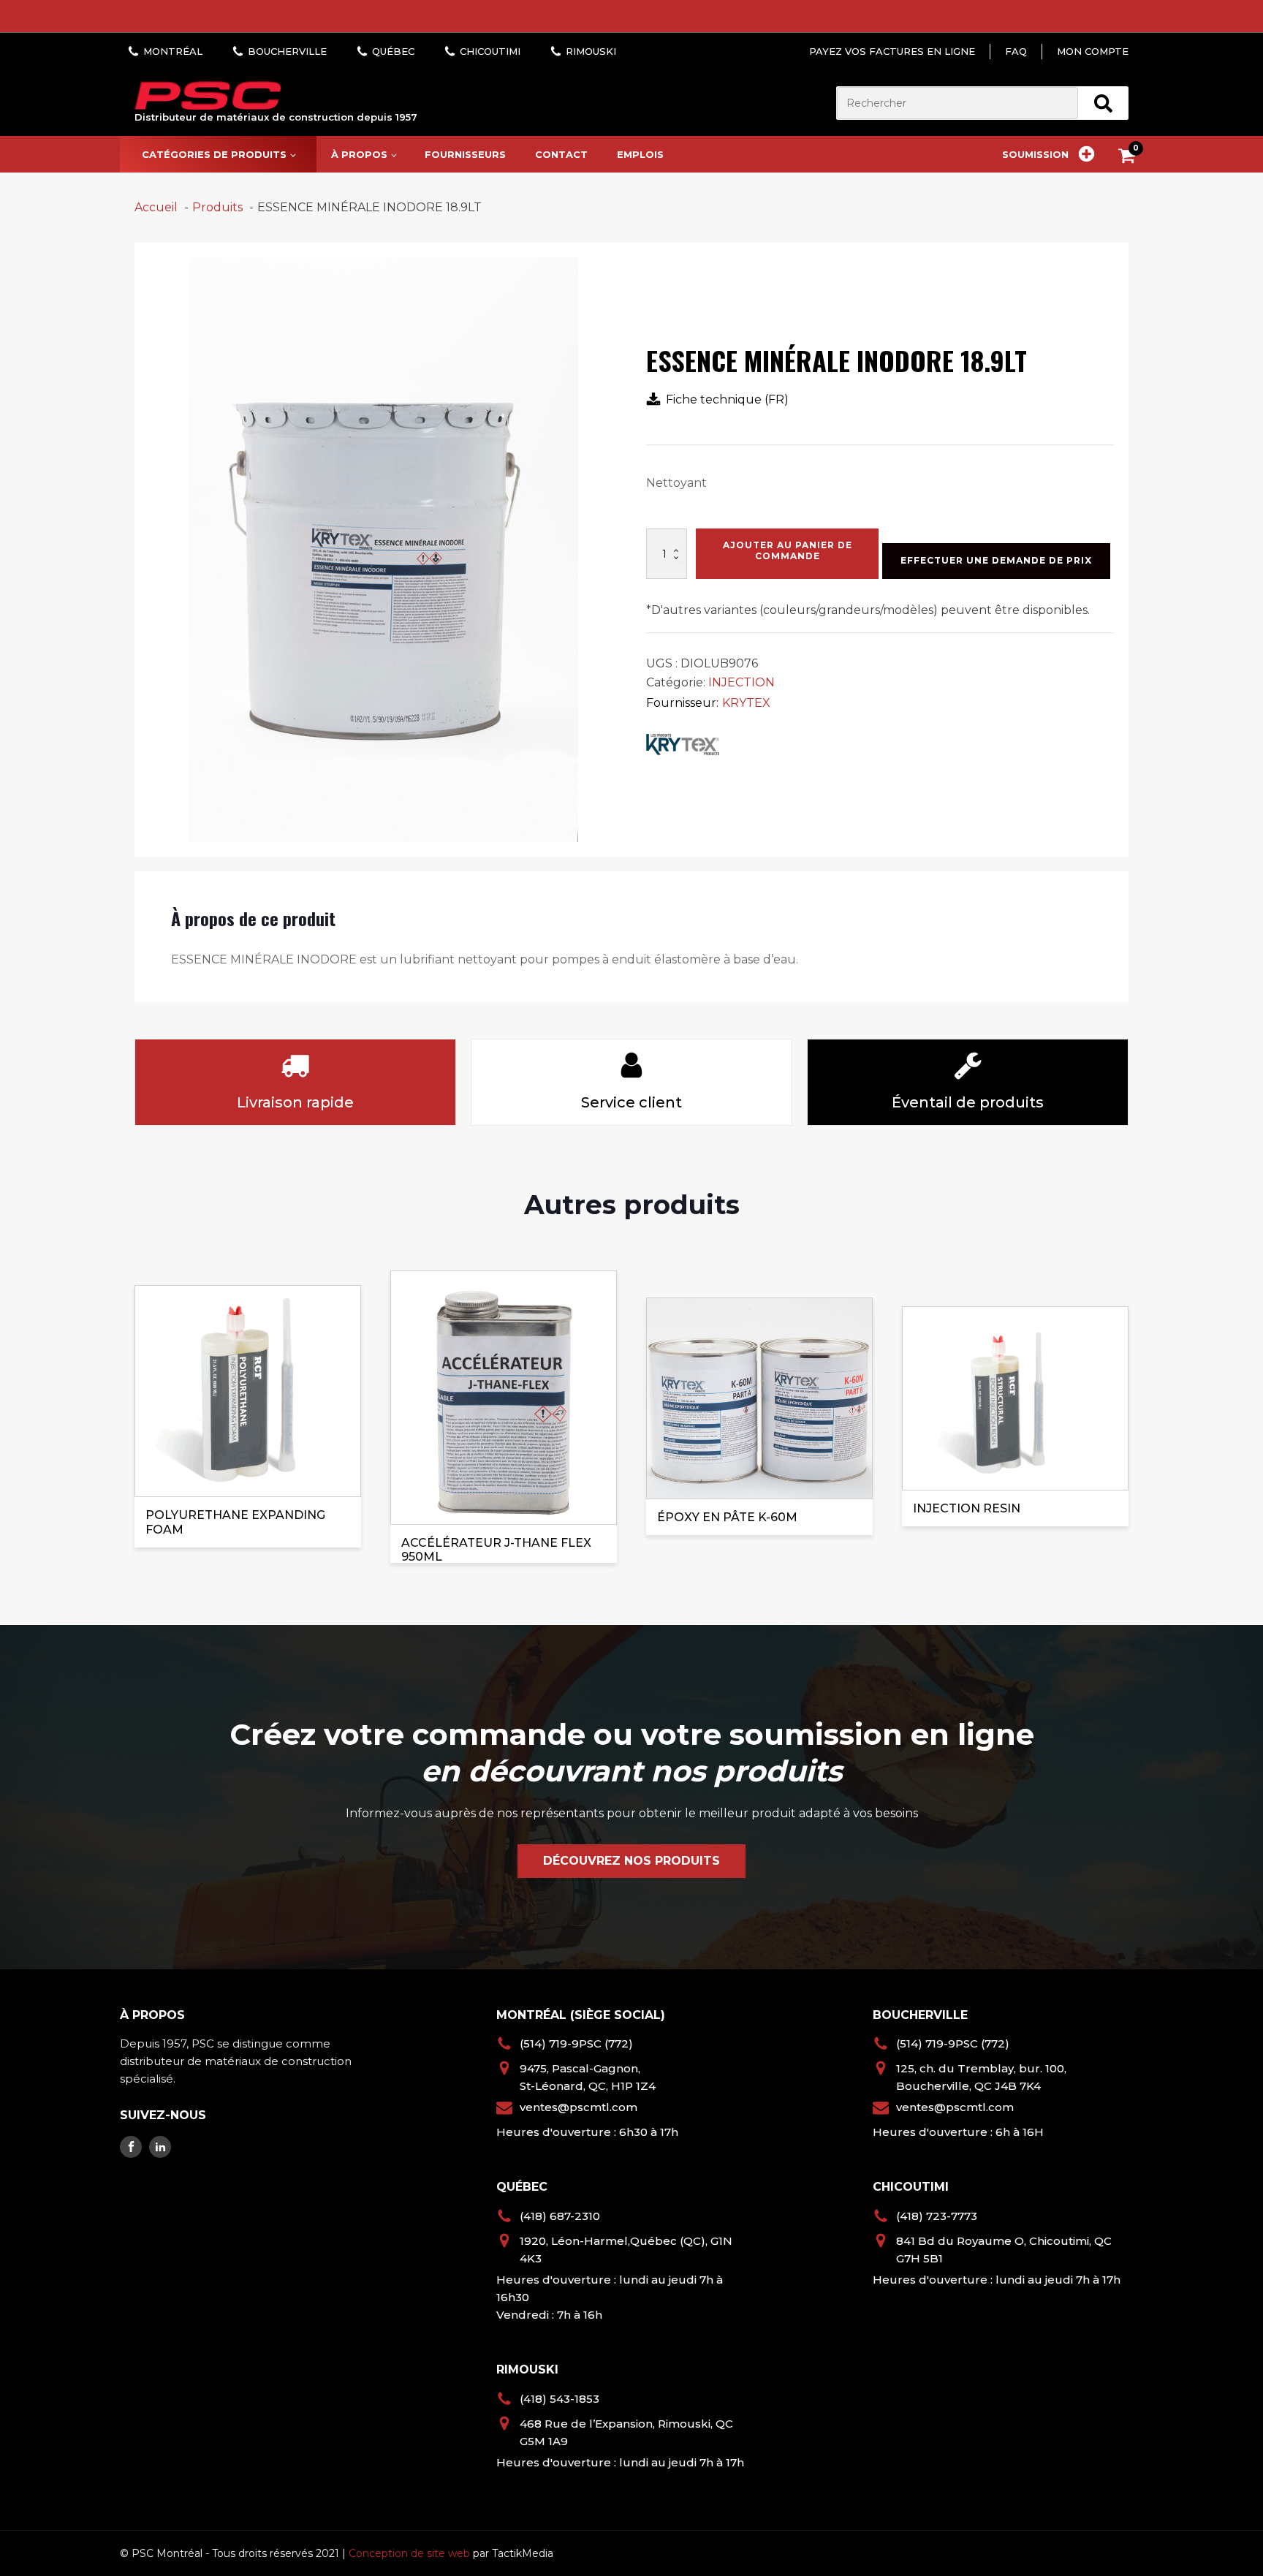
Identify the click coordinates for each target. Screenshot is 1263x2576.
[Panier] (1130, 158)
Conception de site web (409, 2553)
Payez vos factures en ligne (892, 51)
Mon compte (1093, 51)
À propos (359, 154)
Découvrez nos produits (631, 1861)
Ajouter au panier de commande (788, 550)
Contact (561, 154)
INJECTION (742, 682)
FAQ (1016, 51)
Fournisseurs (465, 154)
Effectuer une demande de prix (996, 560)
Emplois (640, 154)
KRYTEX (746, 703)
